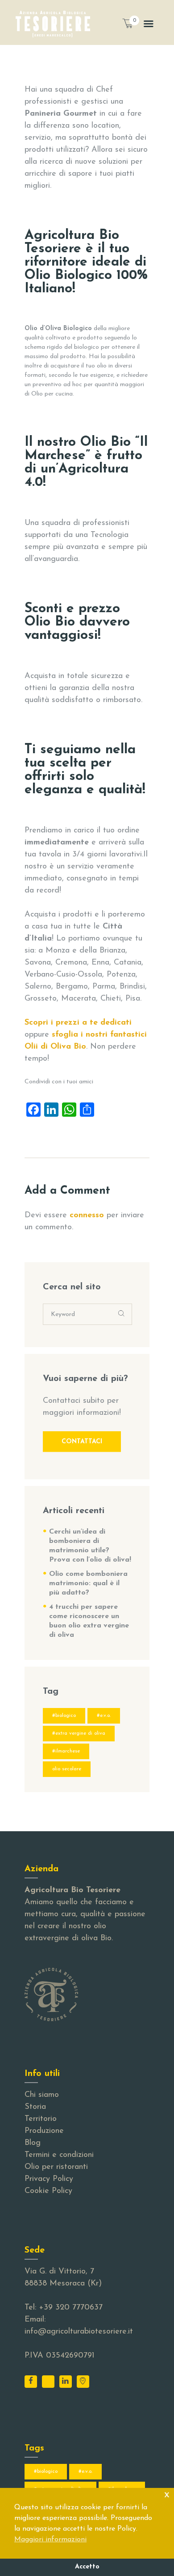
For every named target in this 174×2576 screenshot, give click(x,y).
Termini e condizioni (59, 2155)
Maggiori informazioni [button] (50, 2540)
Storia (35, 2107)
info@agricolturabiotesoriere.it (79, 2332)
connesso (87, 1215)
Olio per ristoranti (56, 2167)
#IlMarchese (66, 1751)
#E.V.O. (104, 1716)
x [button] (167, 2494)
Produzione (44, 2131)
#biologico (64, 1716)
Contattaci (82, 1442)
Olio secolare (67, 1769)
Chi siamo (42, 2095)
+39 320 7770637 (71, 2308)
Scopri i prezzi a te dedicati (78, 1023)
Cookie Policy (48, 2191)
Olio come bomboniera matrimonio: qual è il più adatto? (88, 1583)
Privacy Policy (49, 2179)
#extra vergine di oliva (79, 1733)
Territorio (41, 2119)
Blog (33, 2143)
